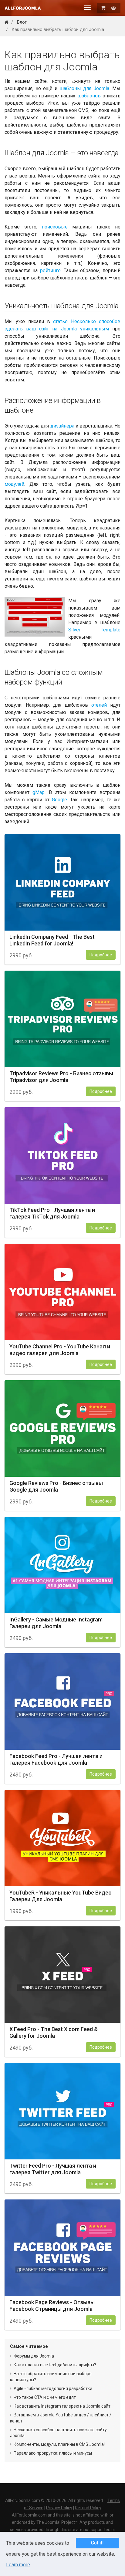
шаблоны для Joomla (84, 88)
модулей (14, 484)
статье (60, 321)
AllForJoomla (23, 8)
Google (59, 800)
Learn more (18, 2565)
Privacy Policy (59, 2508)
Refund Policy (88, 2508)
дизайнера (62, 426)
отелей (99, 705)
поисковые (55, 227)
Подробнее (101, 955)
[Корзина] (104, 8)
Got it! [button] (97, 2543)
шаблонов (89, 96)
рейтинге (50, 270)
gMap (39, 792)
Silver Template (94, 630)
